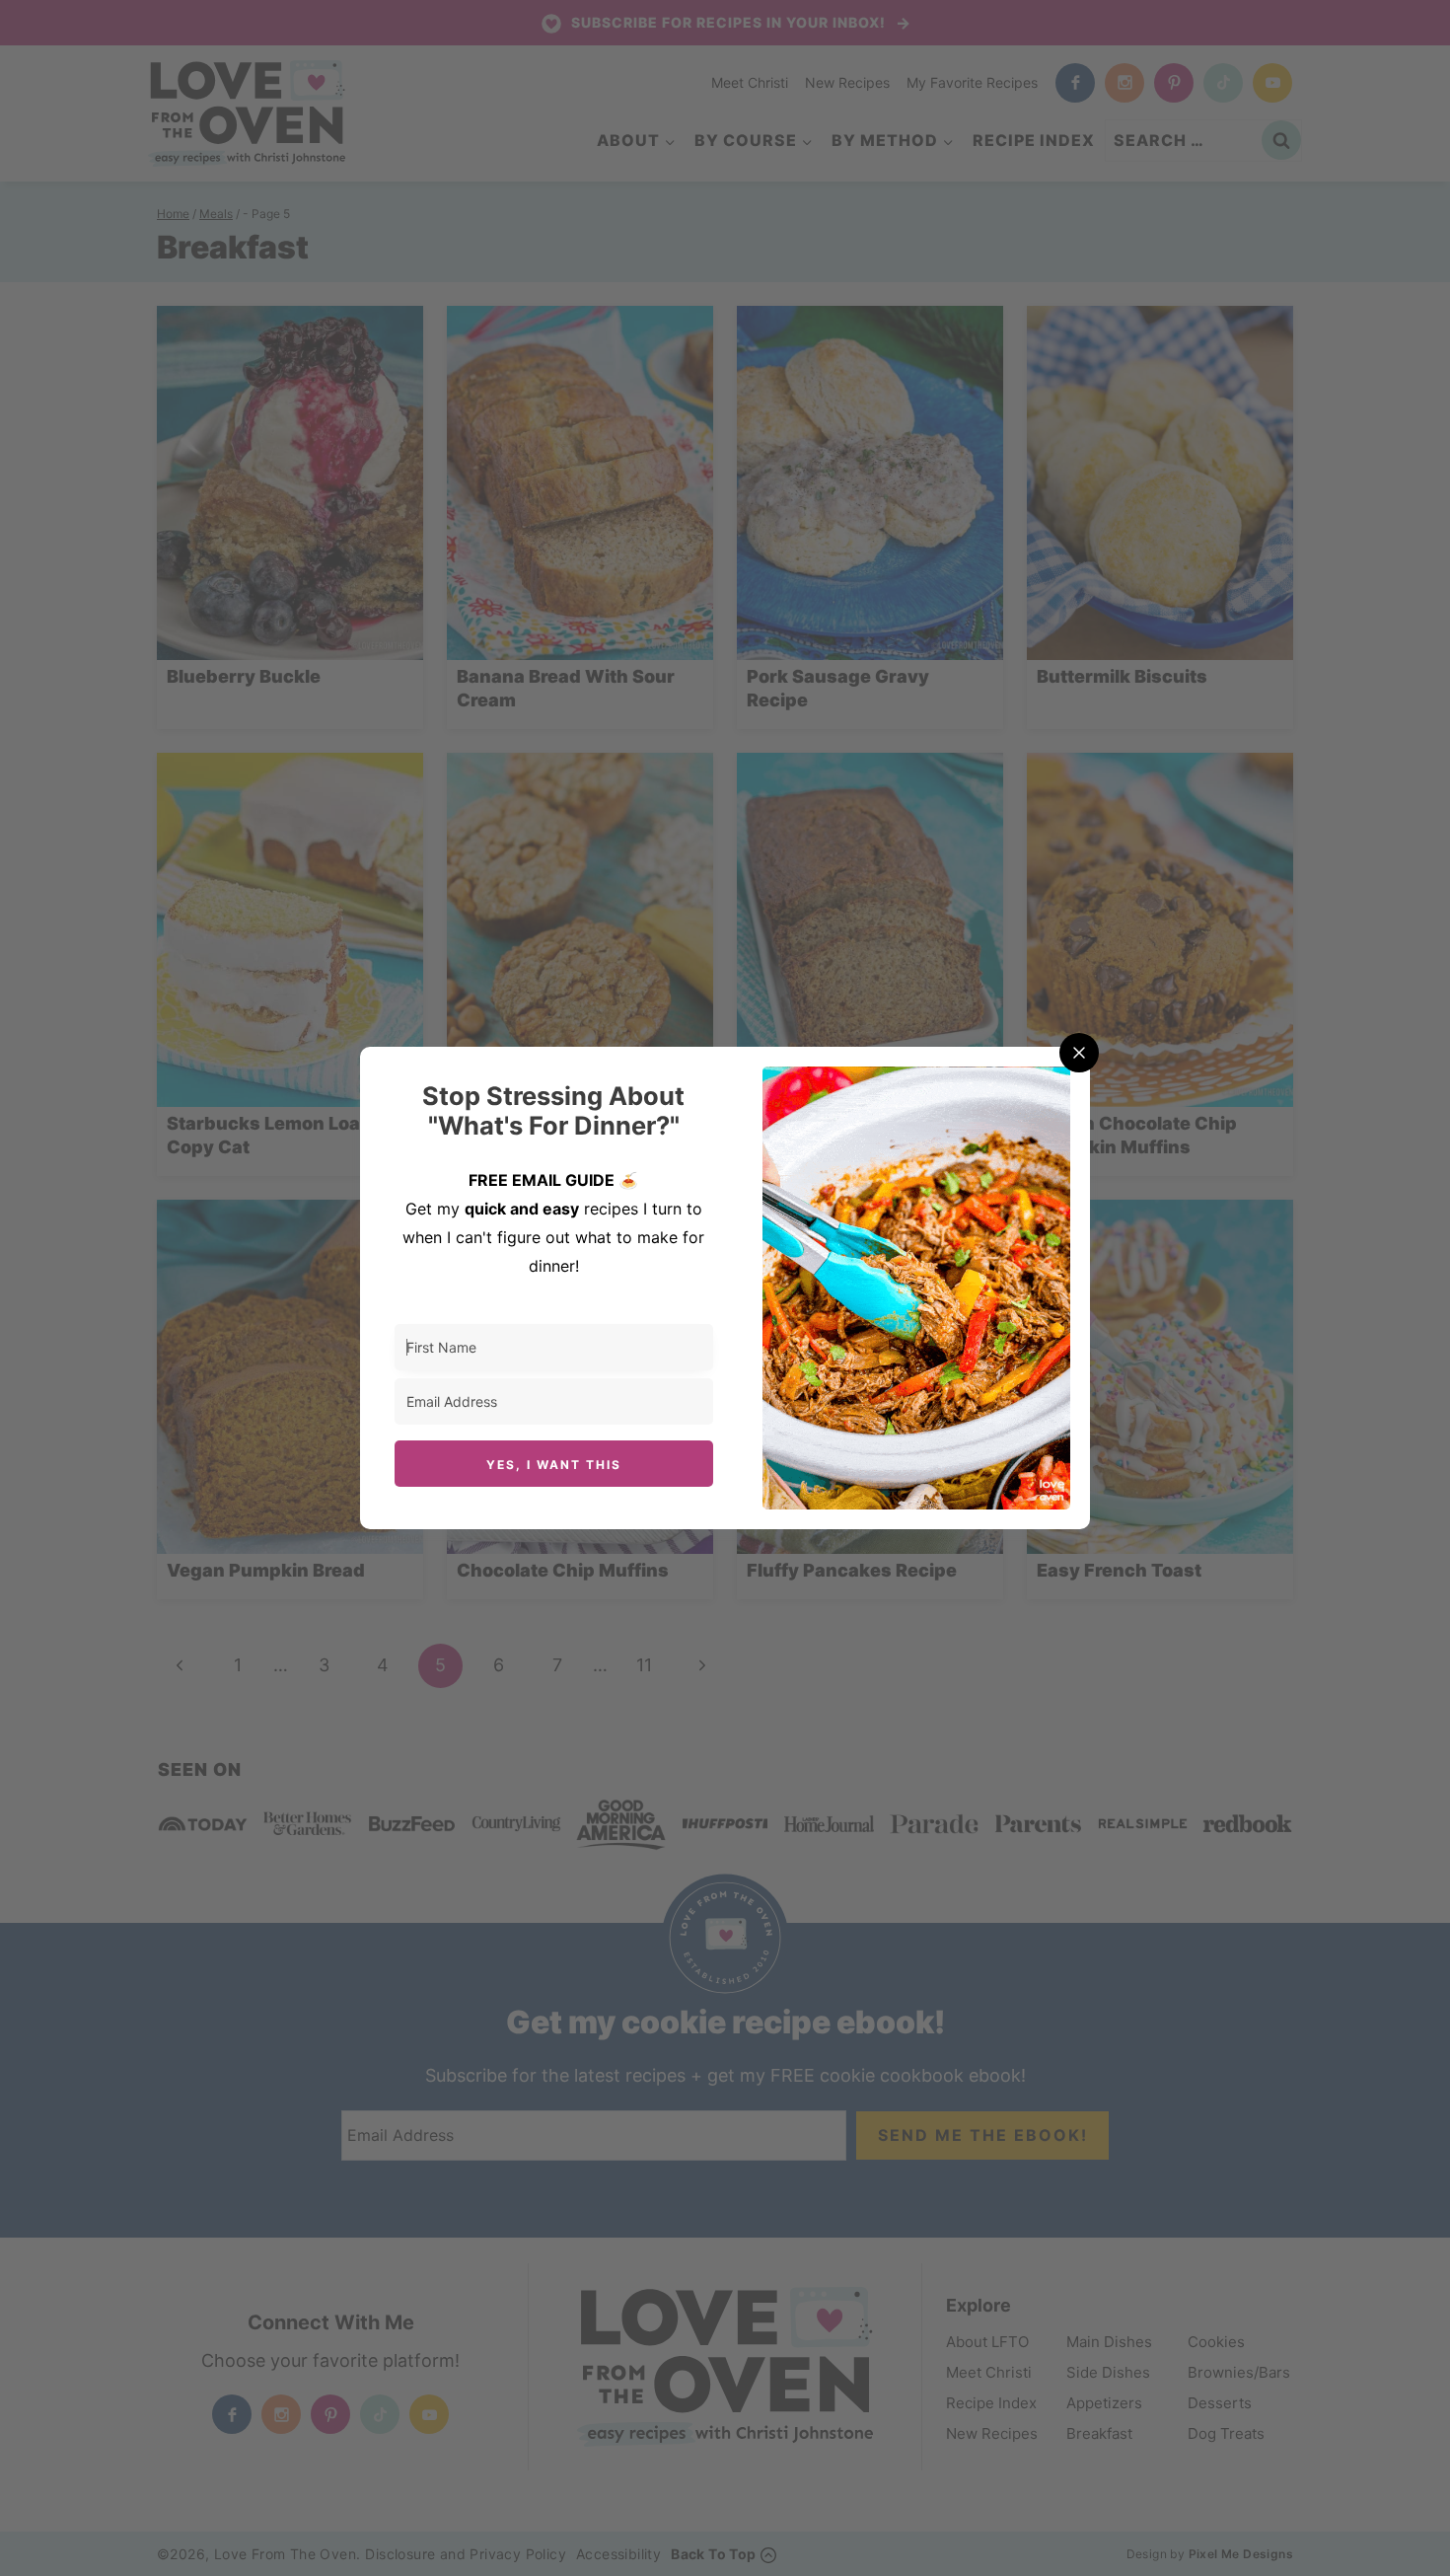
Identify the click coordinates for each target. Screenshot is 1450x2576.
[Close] (1079, 1053)
